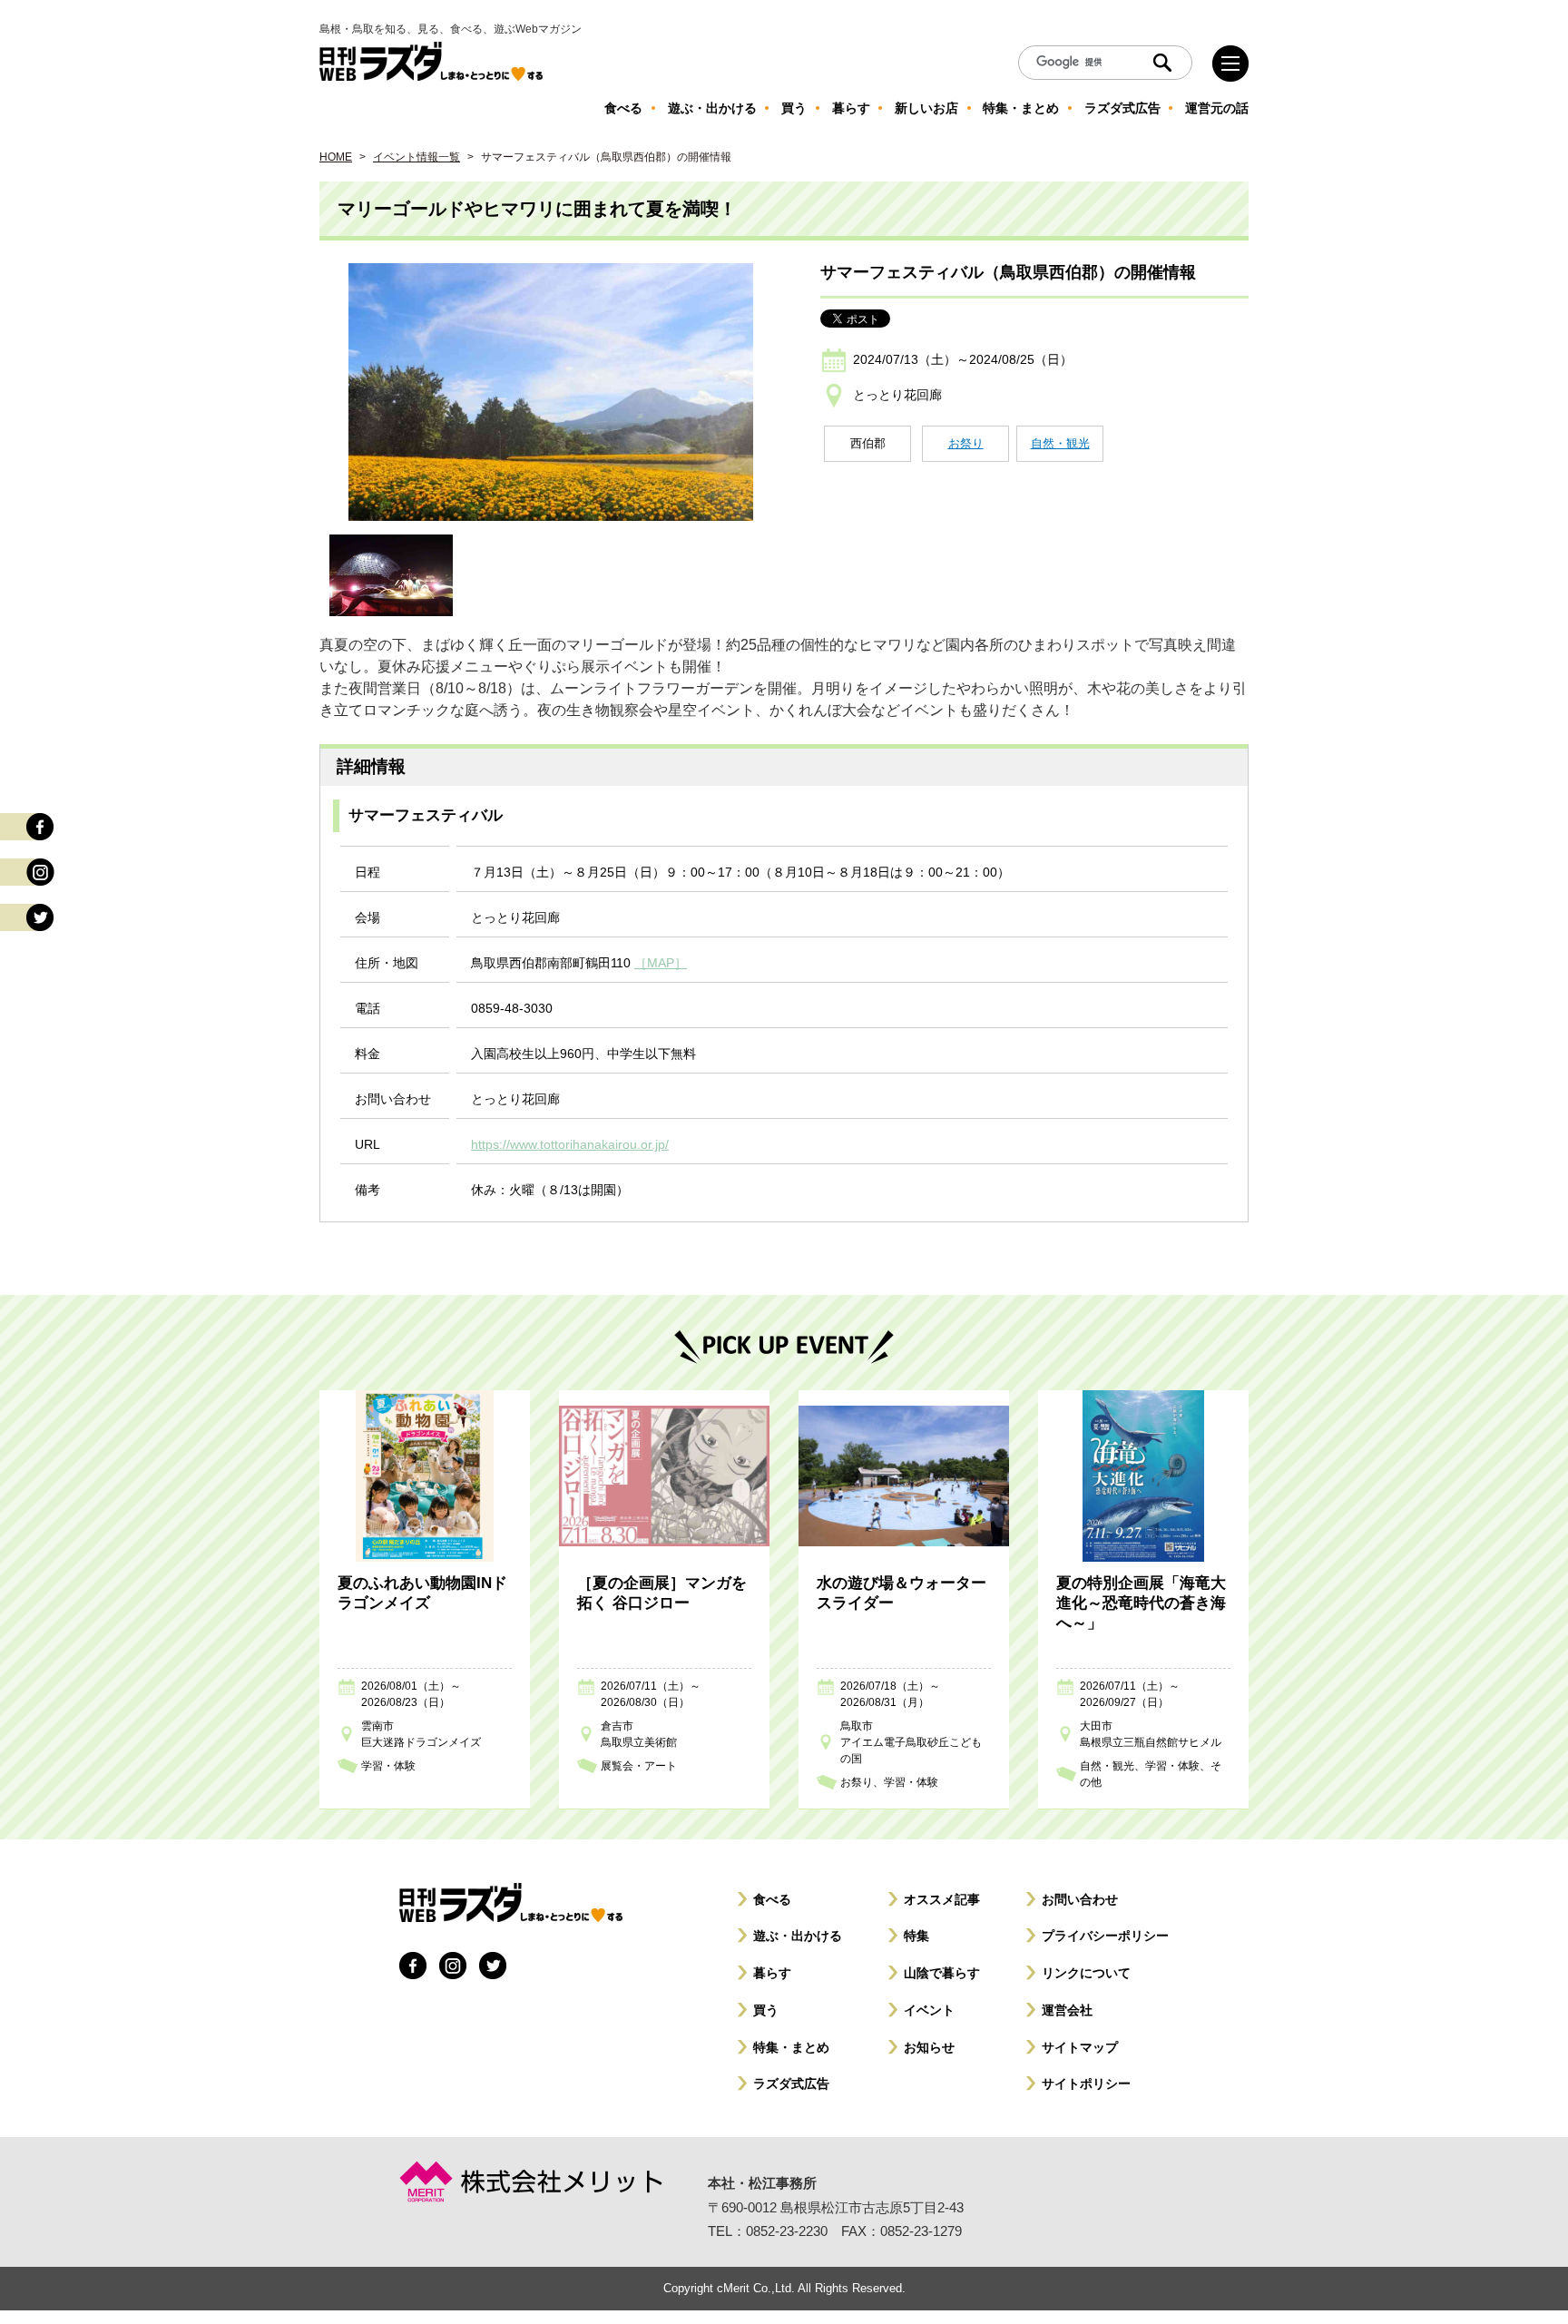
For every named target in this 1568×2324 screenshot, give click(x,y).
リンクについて (1086, 1973)
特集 (916, 1936)
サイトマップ (1080, 2047)
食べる (772, 1899)
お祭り (966, 443)
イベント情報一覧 (416, 157)
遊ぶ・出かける (798, 1936)
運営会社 (1067, 2010)
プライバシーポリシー (1105, 1936)
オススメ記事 (942, 1899)
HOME (336, 157)
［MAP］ (661, 963)
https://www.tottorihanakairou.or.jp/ (570, 1144)
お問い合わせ (1080, 1899)
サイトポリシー (1086, 2084)
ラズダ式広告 (791, 2084)
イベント (929, 2010)
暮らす (772, 1973)
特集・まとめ (791, 2047)
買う (766, 2010)
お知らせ (929, 2047)
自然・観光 (1060, 443)
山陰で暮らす (942, 1973)
